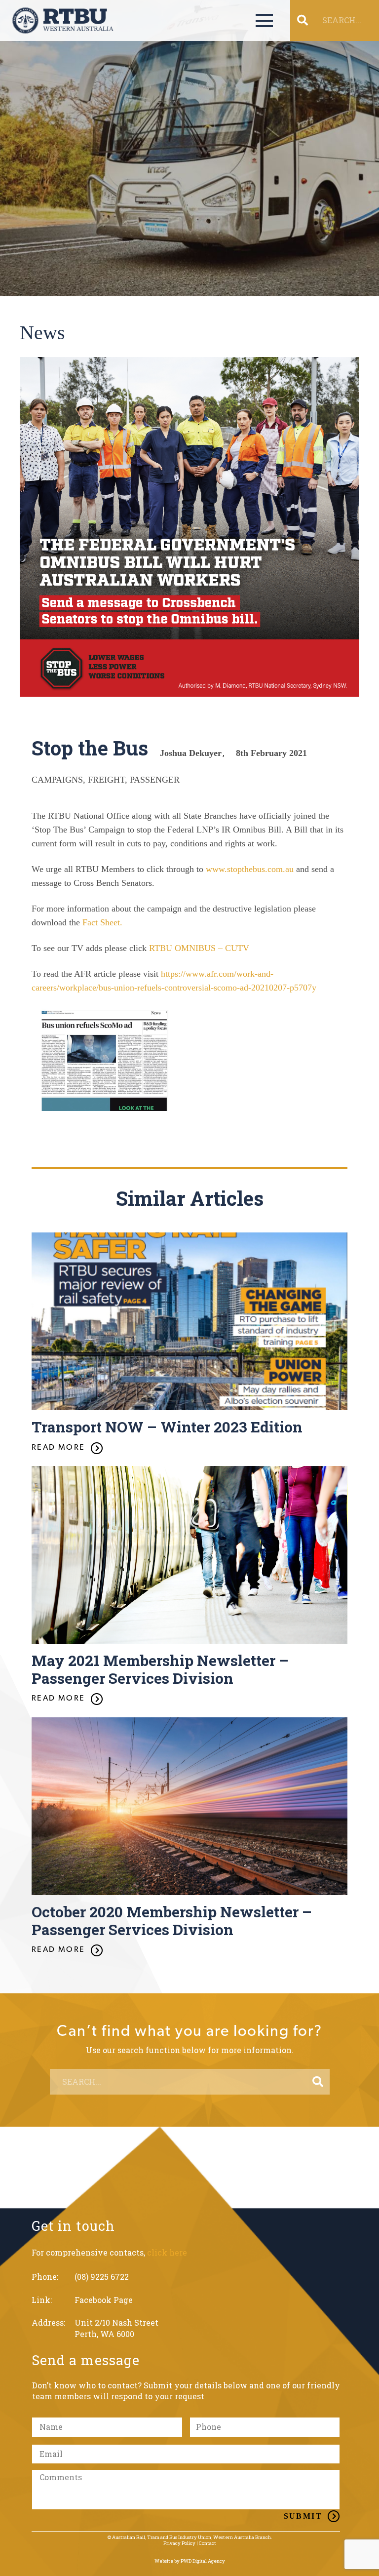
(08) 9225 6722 (102, 2277)
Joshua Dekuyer (191, 753)
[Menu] (264, 21)
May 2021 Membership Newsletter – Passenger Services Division (160, 1669)
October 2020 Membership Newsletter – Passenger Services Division (172, 1921)
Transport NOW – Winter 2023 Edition (167, 1427)
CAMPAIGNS (57, 780)
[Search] (318, 2082)
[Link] (63, 20)
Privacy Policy (179, 2543)
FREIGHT (106, 780)
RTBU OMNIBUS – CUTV (199, 948)
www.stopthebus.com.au (250, 869)
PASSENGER (155, 780)
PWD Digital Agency (203, 2561)
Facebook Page (104, 2300)
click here (167, 2252)
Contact (208, 2543)
